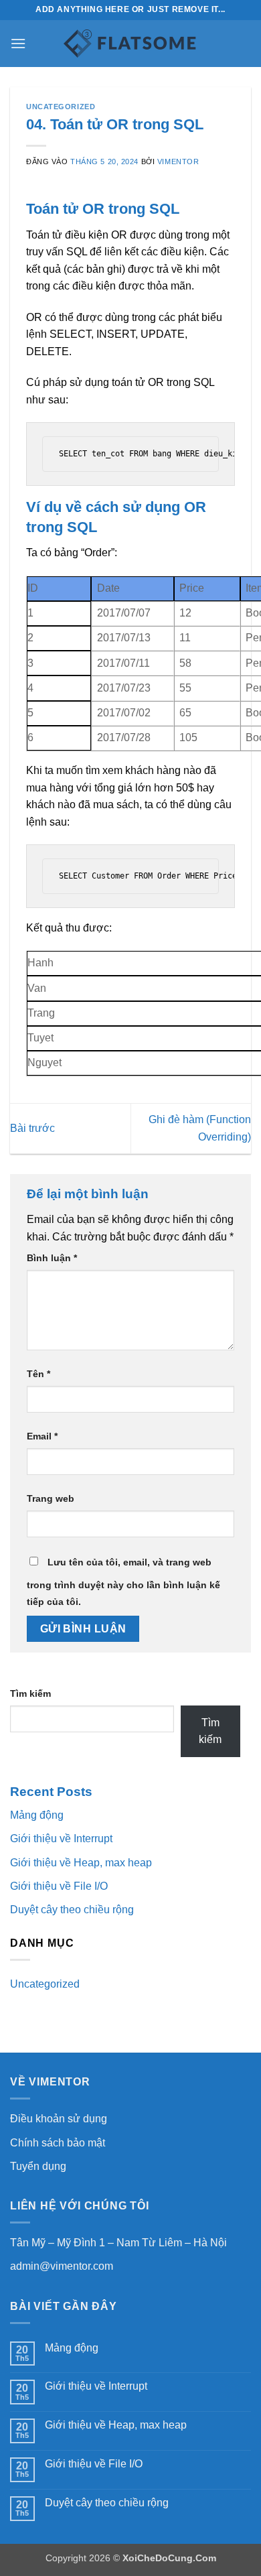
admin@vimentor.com (62, 2266)
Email (42, 1436)
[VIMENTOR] (130, 44)
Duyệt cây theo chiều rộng (72, 1910)
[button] (18, 43)
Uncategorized (61, 107)
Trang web (51, 1498)
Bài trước (32, 1128)
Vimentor (178, 162)
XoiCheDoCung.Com (169, 2558)
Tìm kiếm (30, 1693)
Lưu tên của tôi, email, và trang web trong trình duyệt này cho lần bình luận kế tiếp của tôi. (123, 1582)
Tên (38, 1374)
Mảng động (37, 1815)
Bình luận (52, 1258)
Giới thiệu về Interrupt (61, 1839)
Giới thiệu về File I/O (59, 1886)
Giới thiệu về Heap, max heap (81, 1863)
